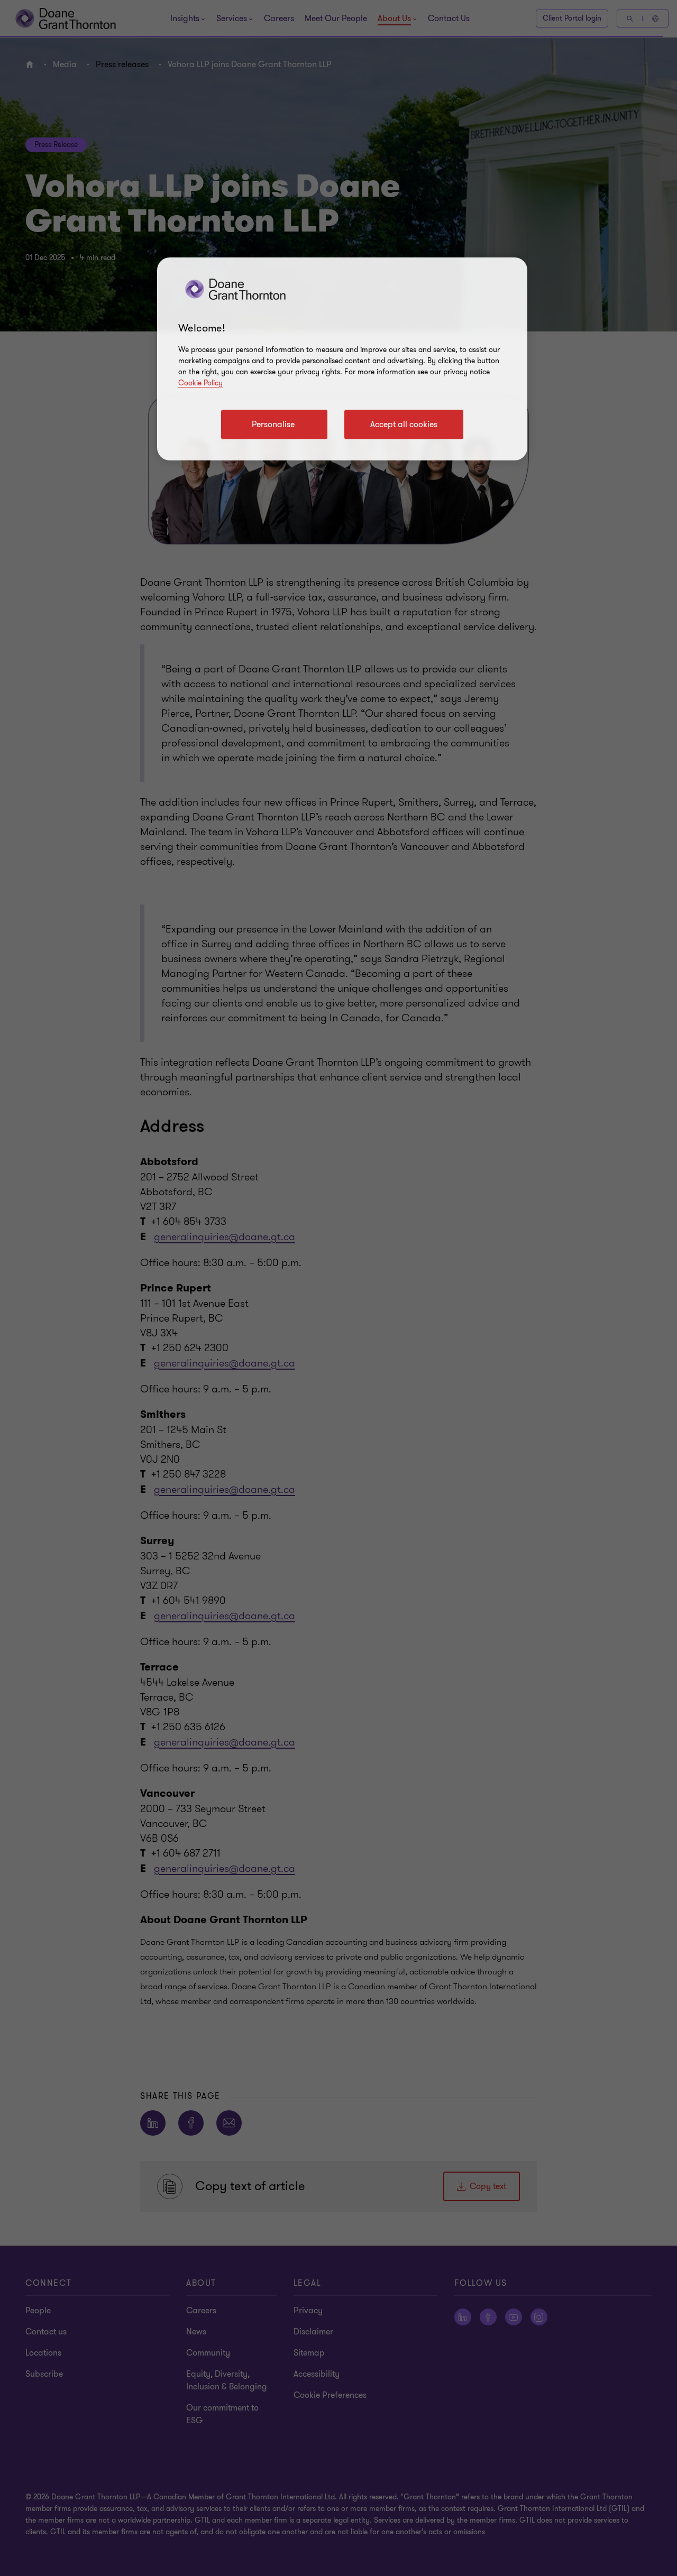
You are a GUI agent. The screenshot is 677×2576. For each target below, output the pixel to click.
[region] (342, 359)
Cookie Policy (200, 383)
